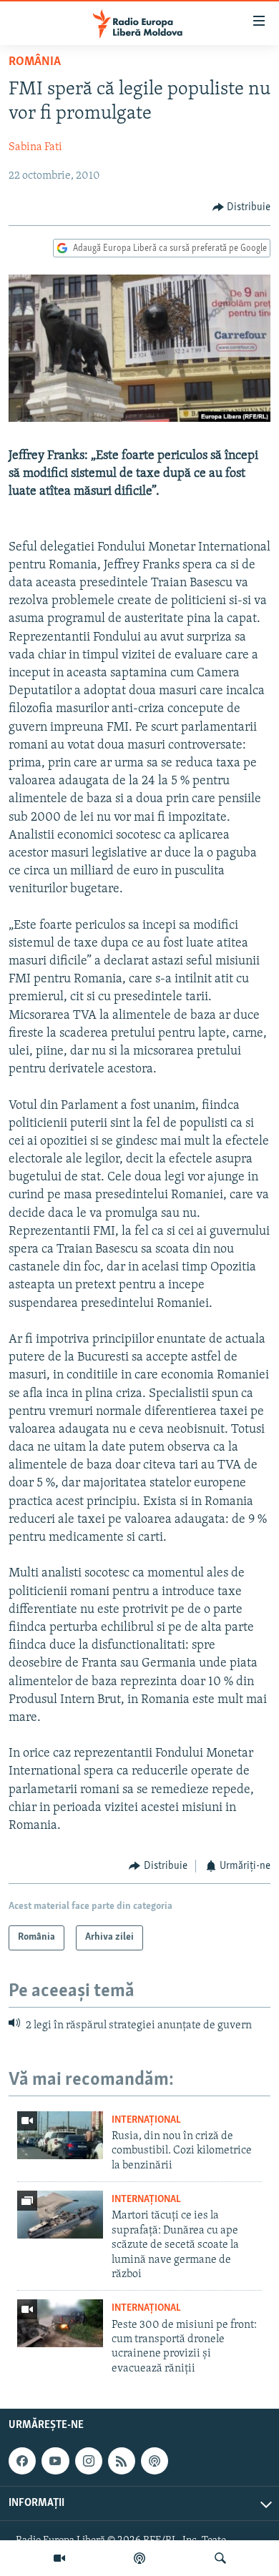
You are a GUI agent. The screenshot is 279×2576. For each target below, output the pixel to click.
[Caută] (220, 2558)
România (35, 62)
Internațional (146, 2120)
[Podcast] (139, 2558)
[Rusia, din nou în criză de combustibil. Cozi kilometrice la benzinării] (60, 2135)
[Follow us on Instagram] (89, 2461)
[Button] (242, 207)
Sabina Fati (35, 147)
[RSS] (122, 2461)
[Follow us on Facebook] (22, 2461)
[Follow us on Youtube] (55, 2461)
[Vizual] (59, 2558)
